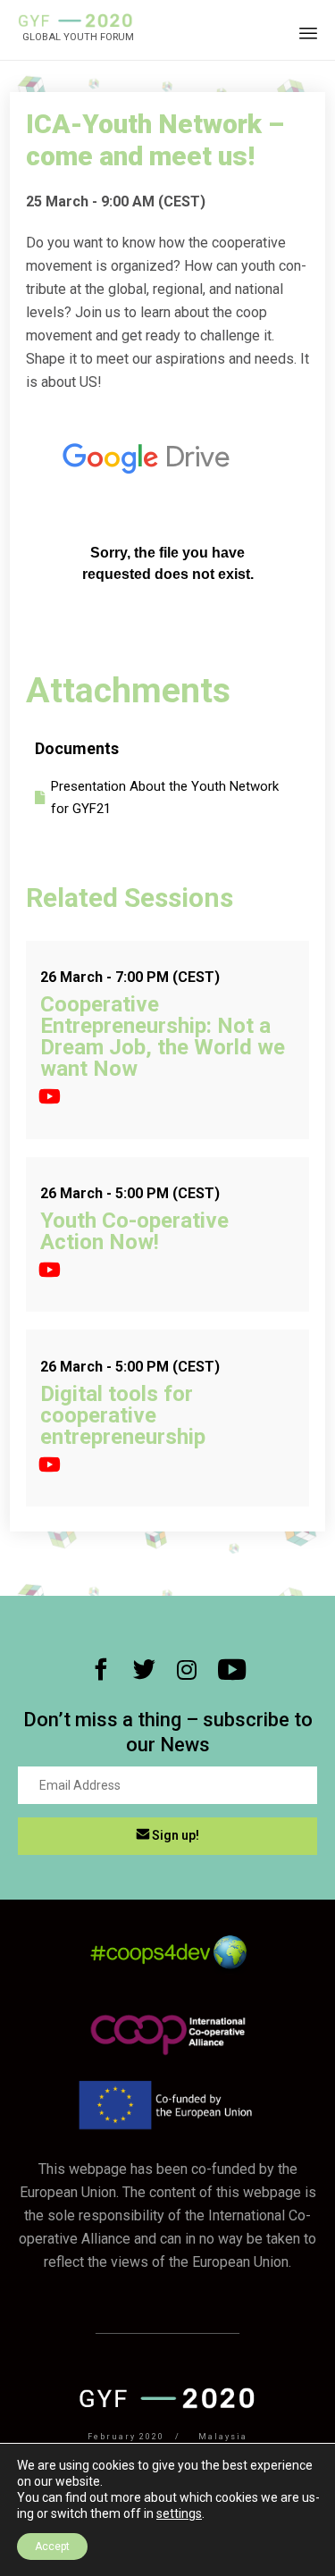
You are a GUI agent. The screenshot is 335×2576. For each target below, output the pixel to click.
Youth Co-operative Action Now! (134, 1231)
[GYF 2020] (76, 21)
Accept (52, 2547)
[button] (167, 1836)
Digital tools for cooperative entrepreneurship (123, 1415)
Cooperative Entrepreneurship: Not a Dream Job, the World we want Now (163, 1036)
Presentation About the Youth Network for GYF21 (165, 797)
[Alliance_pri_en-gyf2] (168, 2057)
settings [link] (179, 2513)
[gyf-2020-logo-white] (168, 2404)
